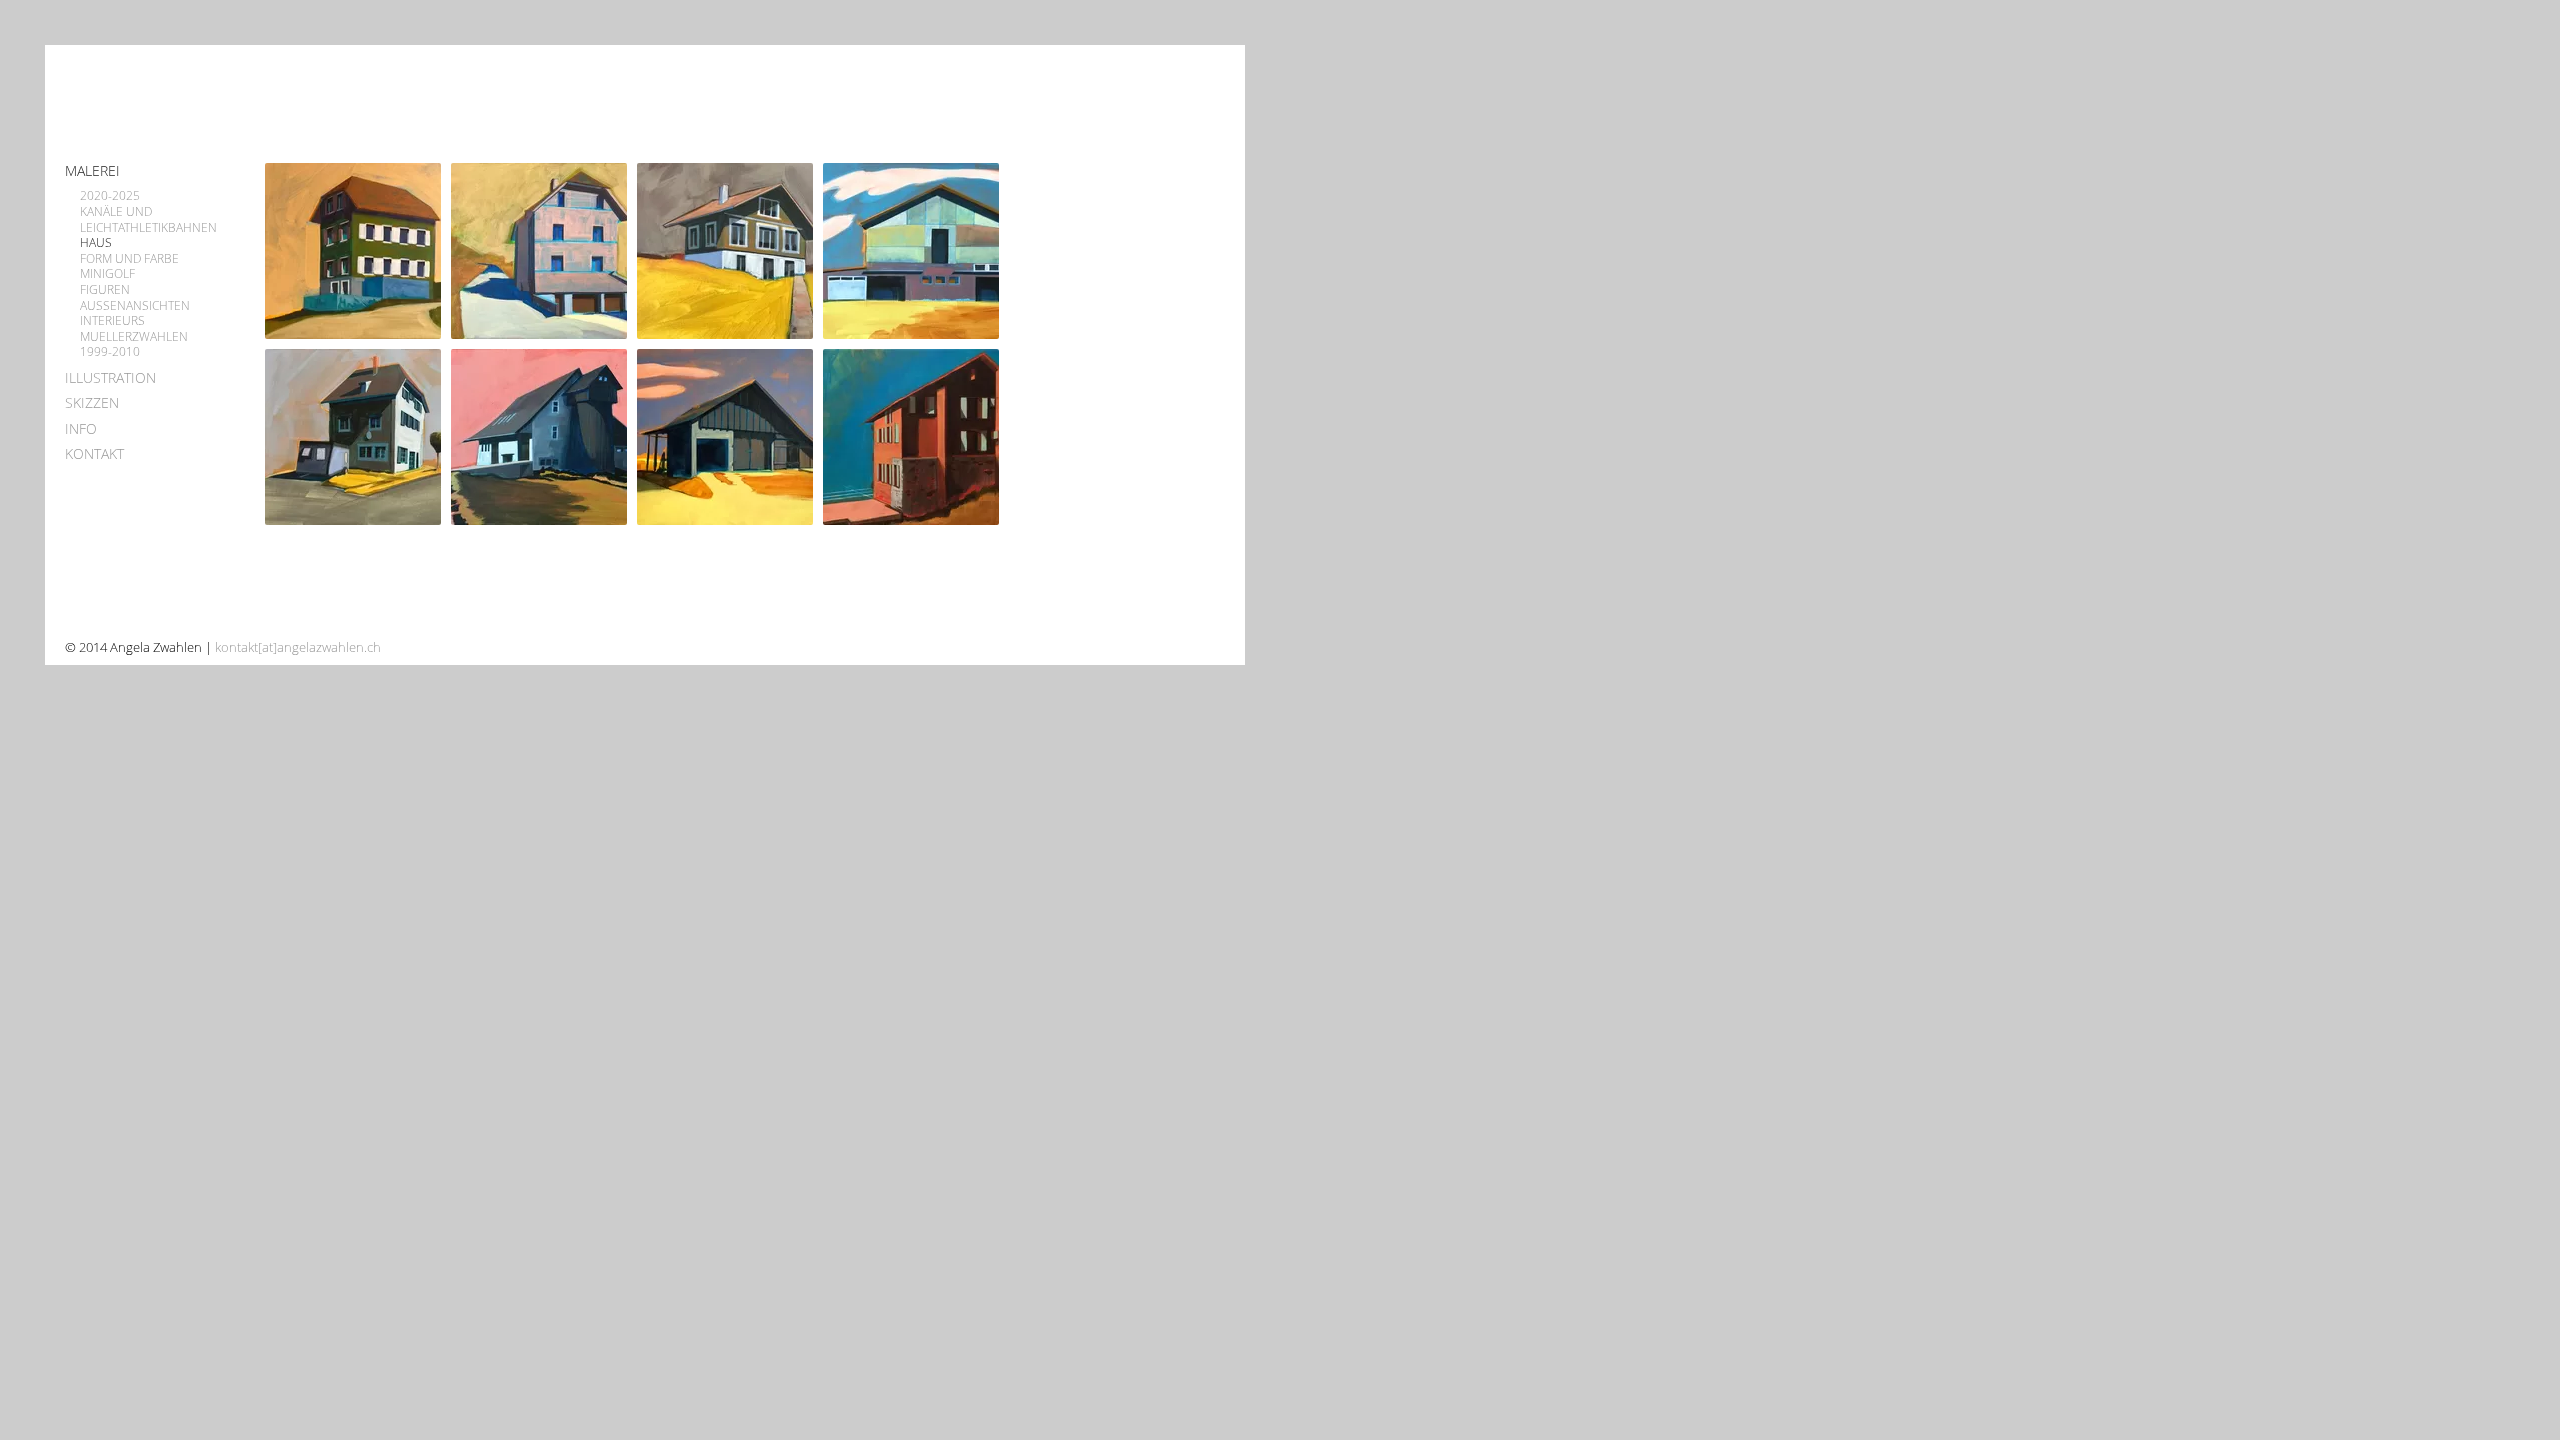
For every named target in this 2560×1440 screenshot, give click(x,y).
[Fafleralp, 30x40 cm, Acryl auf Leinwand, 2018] (916, 437)
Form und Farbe (129, 259)
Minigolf (107, 274)
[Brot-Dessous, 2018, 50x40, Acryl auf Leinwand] (730, 437)
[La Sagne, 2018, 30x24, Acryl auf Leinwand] (358, 437)
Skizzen (92, 402)
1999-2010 (110, 352)
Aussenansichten (135, 306)
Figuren (105, 290)
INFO (81, 428)
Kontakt (94, 453)
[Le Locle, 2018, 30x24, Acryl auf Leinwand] (358, 251)
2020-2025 (110, 196)
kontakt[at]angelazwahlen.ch (298, 647)
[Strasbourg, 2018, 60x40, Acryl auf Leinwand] (916, 251)
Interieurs (112, 321)
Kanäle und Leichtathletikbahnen (148, 219)
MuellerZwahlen (134, 337)
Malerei (92, 170)
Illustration (110, 377)
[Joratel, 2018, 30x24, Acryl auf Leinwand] (544, 437)
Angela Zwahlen (164, 99)
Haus (96, 243)
